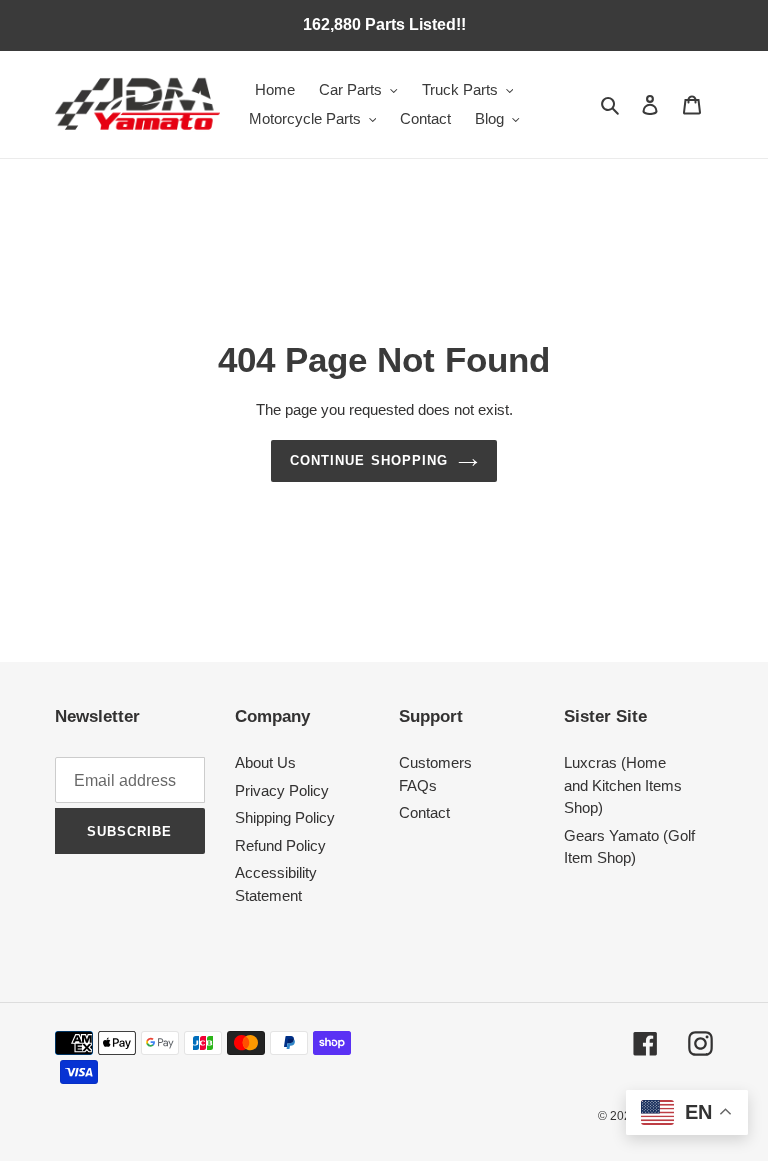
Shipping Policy (285, 817)
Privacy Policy (282, 790)
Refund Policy (280, 845)
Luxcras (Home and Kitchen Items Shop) (623, 785)
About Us (265, 762)
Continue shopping (369, 460)
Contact (424, 812)
